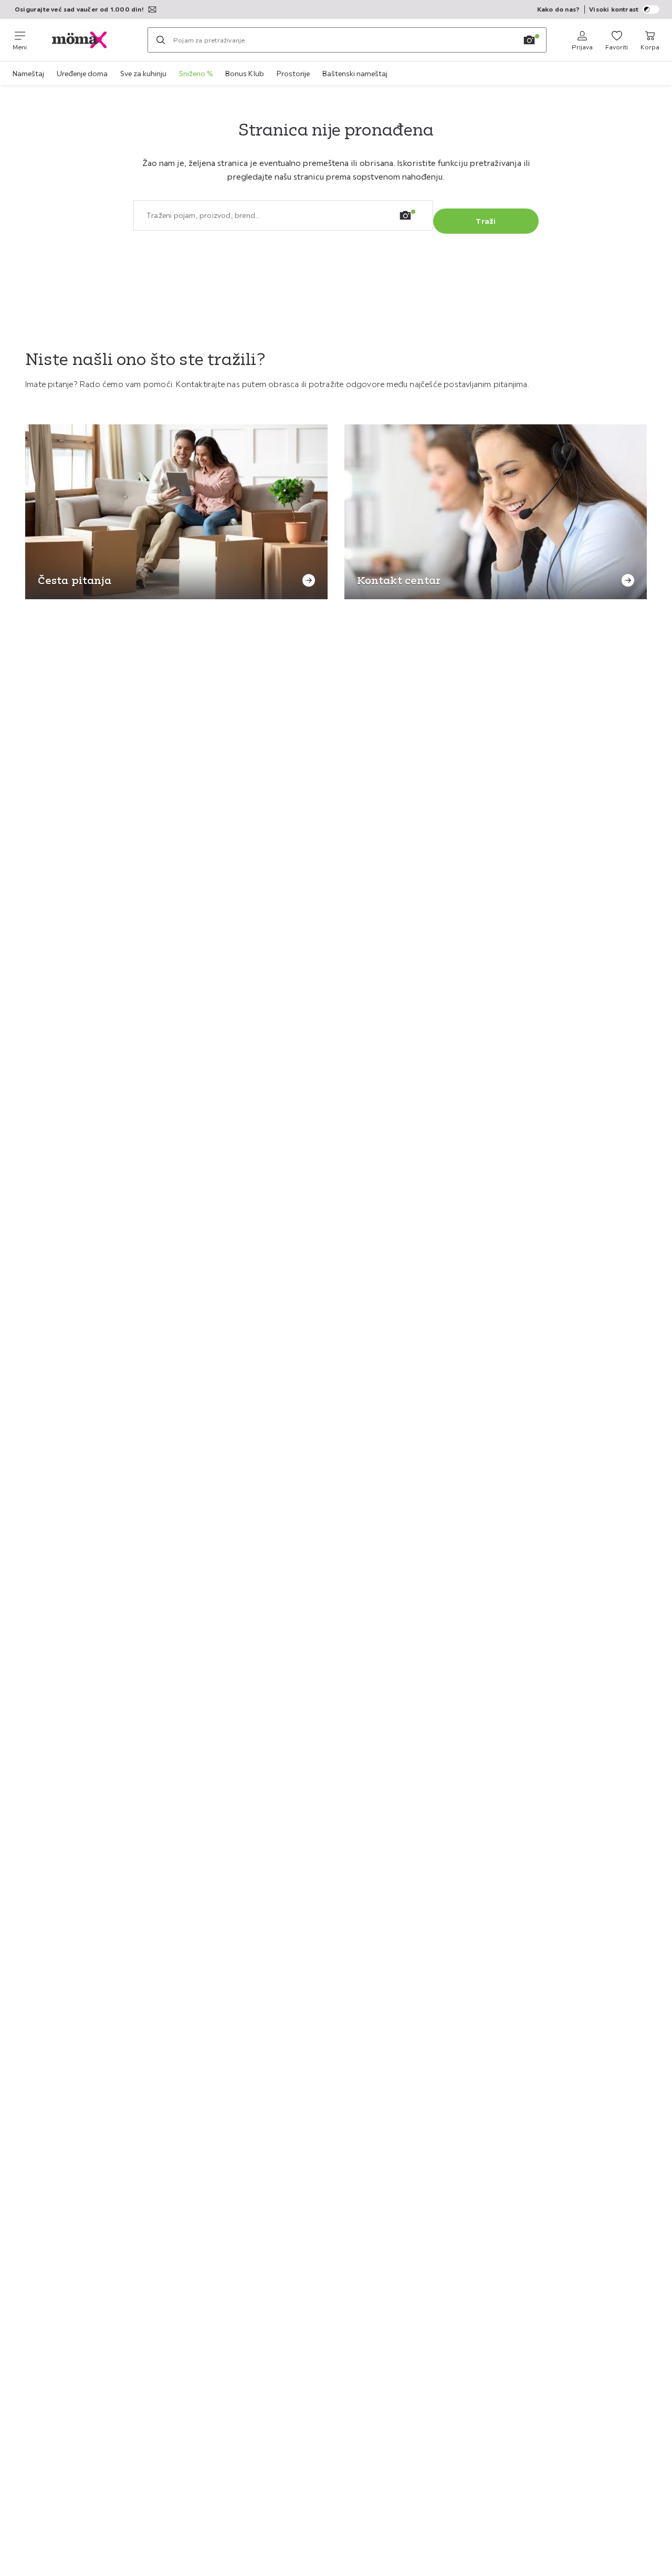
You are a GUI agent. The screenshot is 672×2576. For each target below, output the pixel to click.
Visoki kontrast (614, 9)
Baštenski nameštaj (355, 74)
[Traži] (161, 40)
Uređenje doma (82, 74)
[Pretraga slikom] (529, 40)
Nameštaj (28, 74)
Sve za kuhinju (143, 74)
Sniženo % (196, 74)
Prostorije (293, 74)
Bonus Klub (245, 74)
